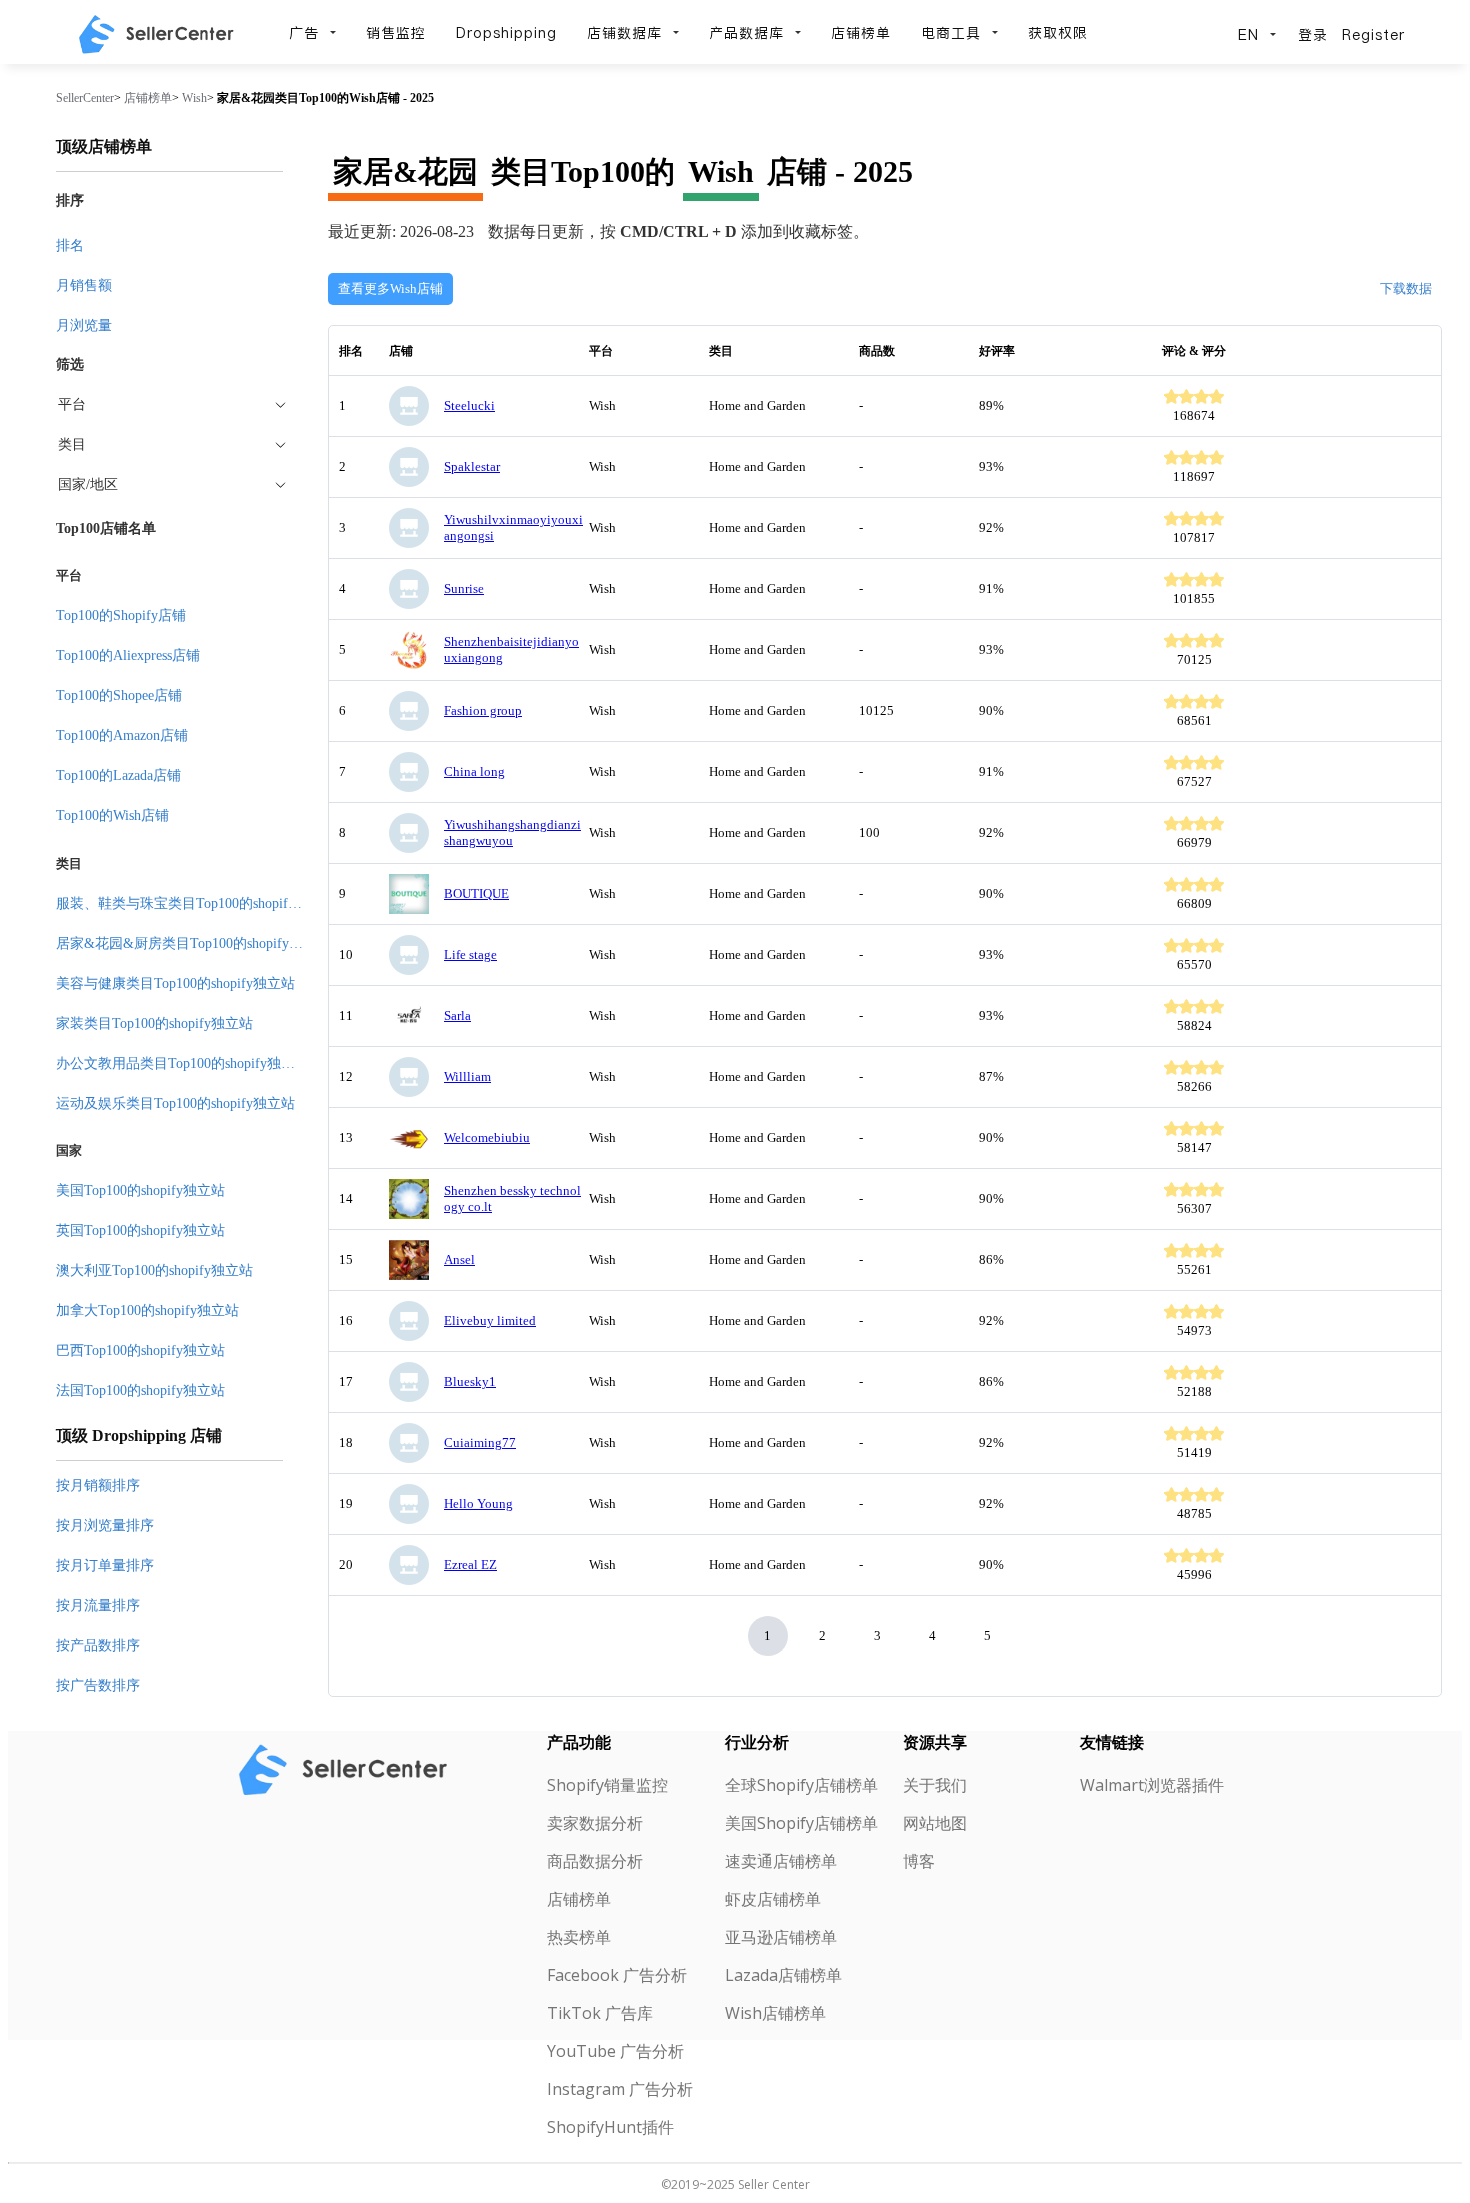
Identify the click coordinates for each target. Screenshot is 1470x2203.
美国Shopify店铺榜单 (801, 1823)
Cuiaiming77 (480, 1442)
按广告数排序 (98, 1685)
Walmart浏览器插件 (1152, 1785)
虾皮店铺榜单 (773, 1899)
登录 (1313, 35)
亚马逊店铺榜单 (781, 1937)
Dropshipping (506, 33)
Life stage (470, 954)
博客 (919, 1861)
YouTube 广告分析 (615, 2051)
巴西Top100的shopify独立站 (140, 1350)
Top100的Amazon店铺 (122, 735)
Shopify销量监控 (607, 1785)
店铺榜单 (861, 33)
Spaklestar (472, 466)
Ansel (459, 1259)
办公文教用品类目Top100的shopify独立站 (182, 1063)
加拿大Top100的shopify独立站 (147, 1310)
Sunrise (464, 588)
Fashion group (483, 710)
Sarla (457, 1015)
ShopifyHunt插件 (610, 2127)
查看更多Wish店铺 (390, 288)
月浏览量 (84, 325)
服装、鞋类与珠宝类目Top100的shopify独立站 (196, 903)
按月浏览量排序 (105, 1525)
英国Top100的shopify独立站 (140, 1230)
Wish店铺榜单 (775, 2013)
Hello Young (478, 1503)
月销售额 (84, 285)
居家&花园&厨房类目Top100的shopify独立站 (193, 943)
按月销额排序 (98, 1485)
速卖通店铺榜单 (781, 1861)
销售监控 (396, 33)
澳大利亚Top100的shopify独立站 (154, 1270)
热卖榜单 (579, 1937)
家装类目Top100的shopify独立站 (154, 1023)
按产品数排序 (98, 1645)
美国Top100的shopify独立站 (140, 1190)
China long (474, 771)
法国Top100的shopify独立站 (140, 1390)
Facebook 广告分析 (617, 1975)
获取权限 (1058, 33)
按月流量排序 (98, 1605)
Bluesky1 (470, 1381)
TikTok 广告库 (600, 2013)
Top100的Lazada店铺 (118, 775)
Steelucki (469, 405)
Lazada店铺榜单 (783, 1975)
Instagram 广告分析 (620, 2089)
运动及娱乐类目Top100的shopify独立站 (175, 1103)
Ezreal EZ (470, 1564)
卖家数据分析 (595, 1823)
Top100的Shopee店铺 (119, 695)
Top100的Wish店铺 (112, 815)
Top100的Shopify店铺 (121, 615)
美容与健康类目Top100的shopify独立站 (175, 983)
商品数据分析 (595, 1861)
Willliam (467, 1076)
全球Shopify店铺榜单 (801, 1785)
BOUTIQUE (476, 893)
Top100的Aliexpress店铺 (128, 655)
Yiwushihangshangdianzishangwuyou (512, 832)
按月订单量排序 (105, 1565)
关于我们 (935, 1785)
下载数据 (1406, 288)
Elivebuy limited (490, 1320)
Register (1373, 35)
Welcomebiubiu (487, 1137)
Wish (194, 98)
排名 (70, 245)
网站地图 (935, 1823)
